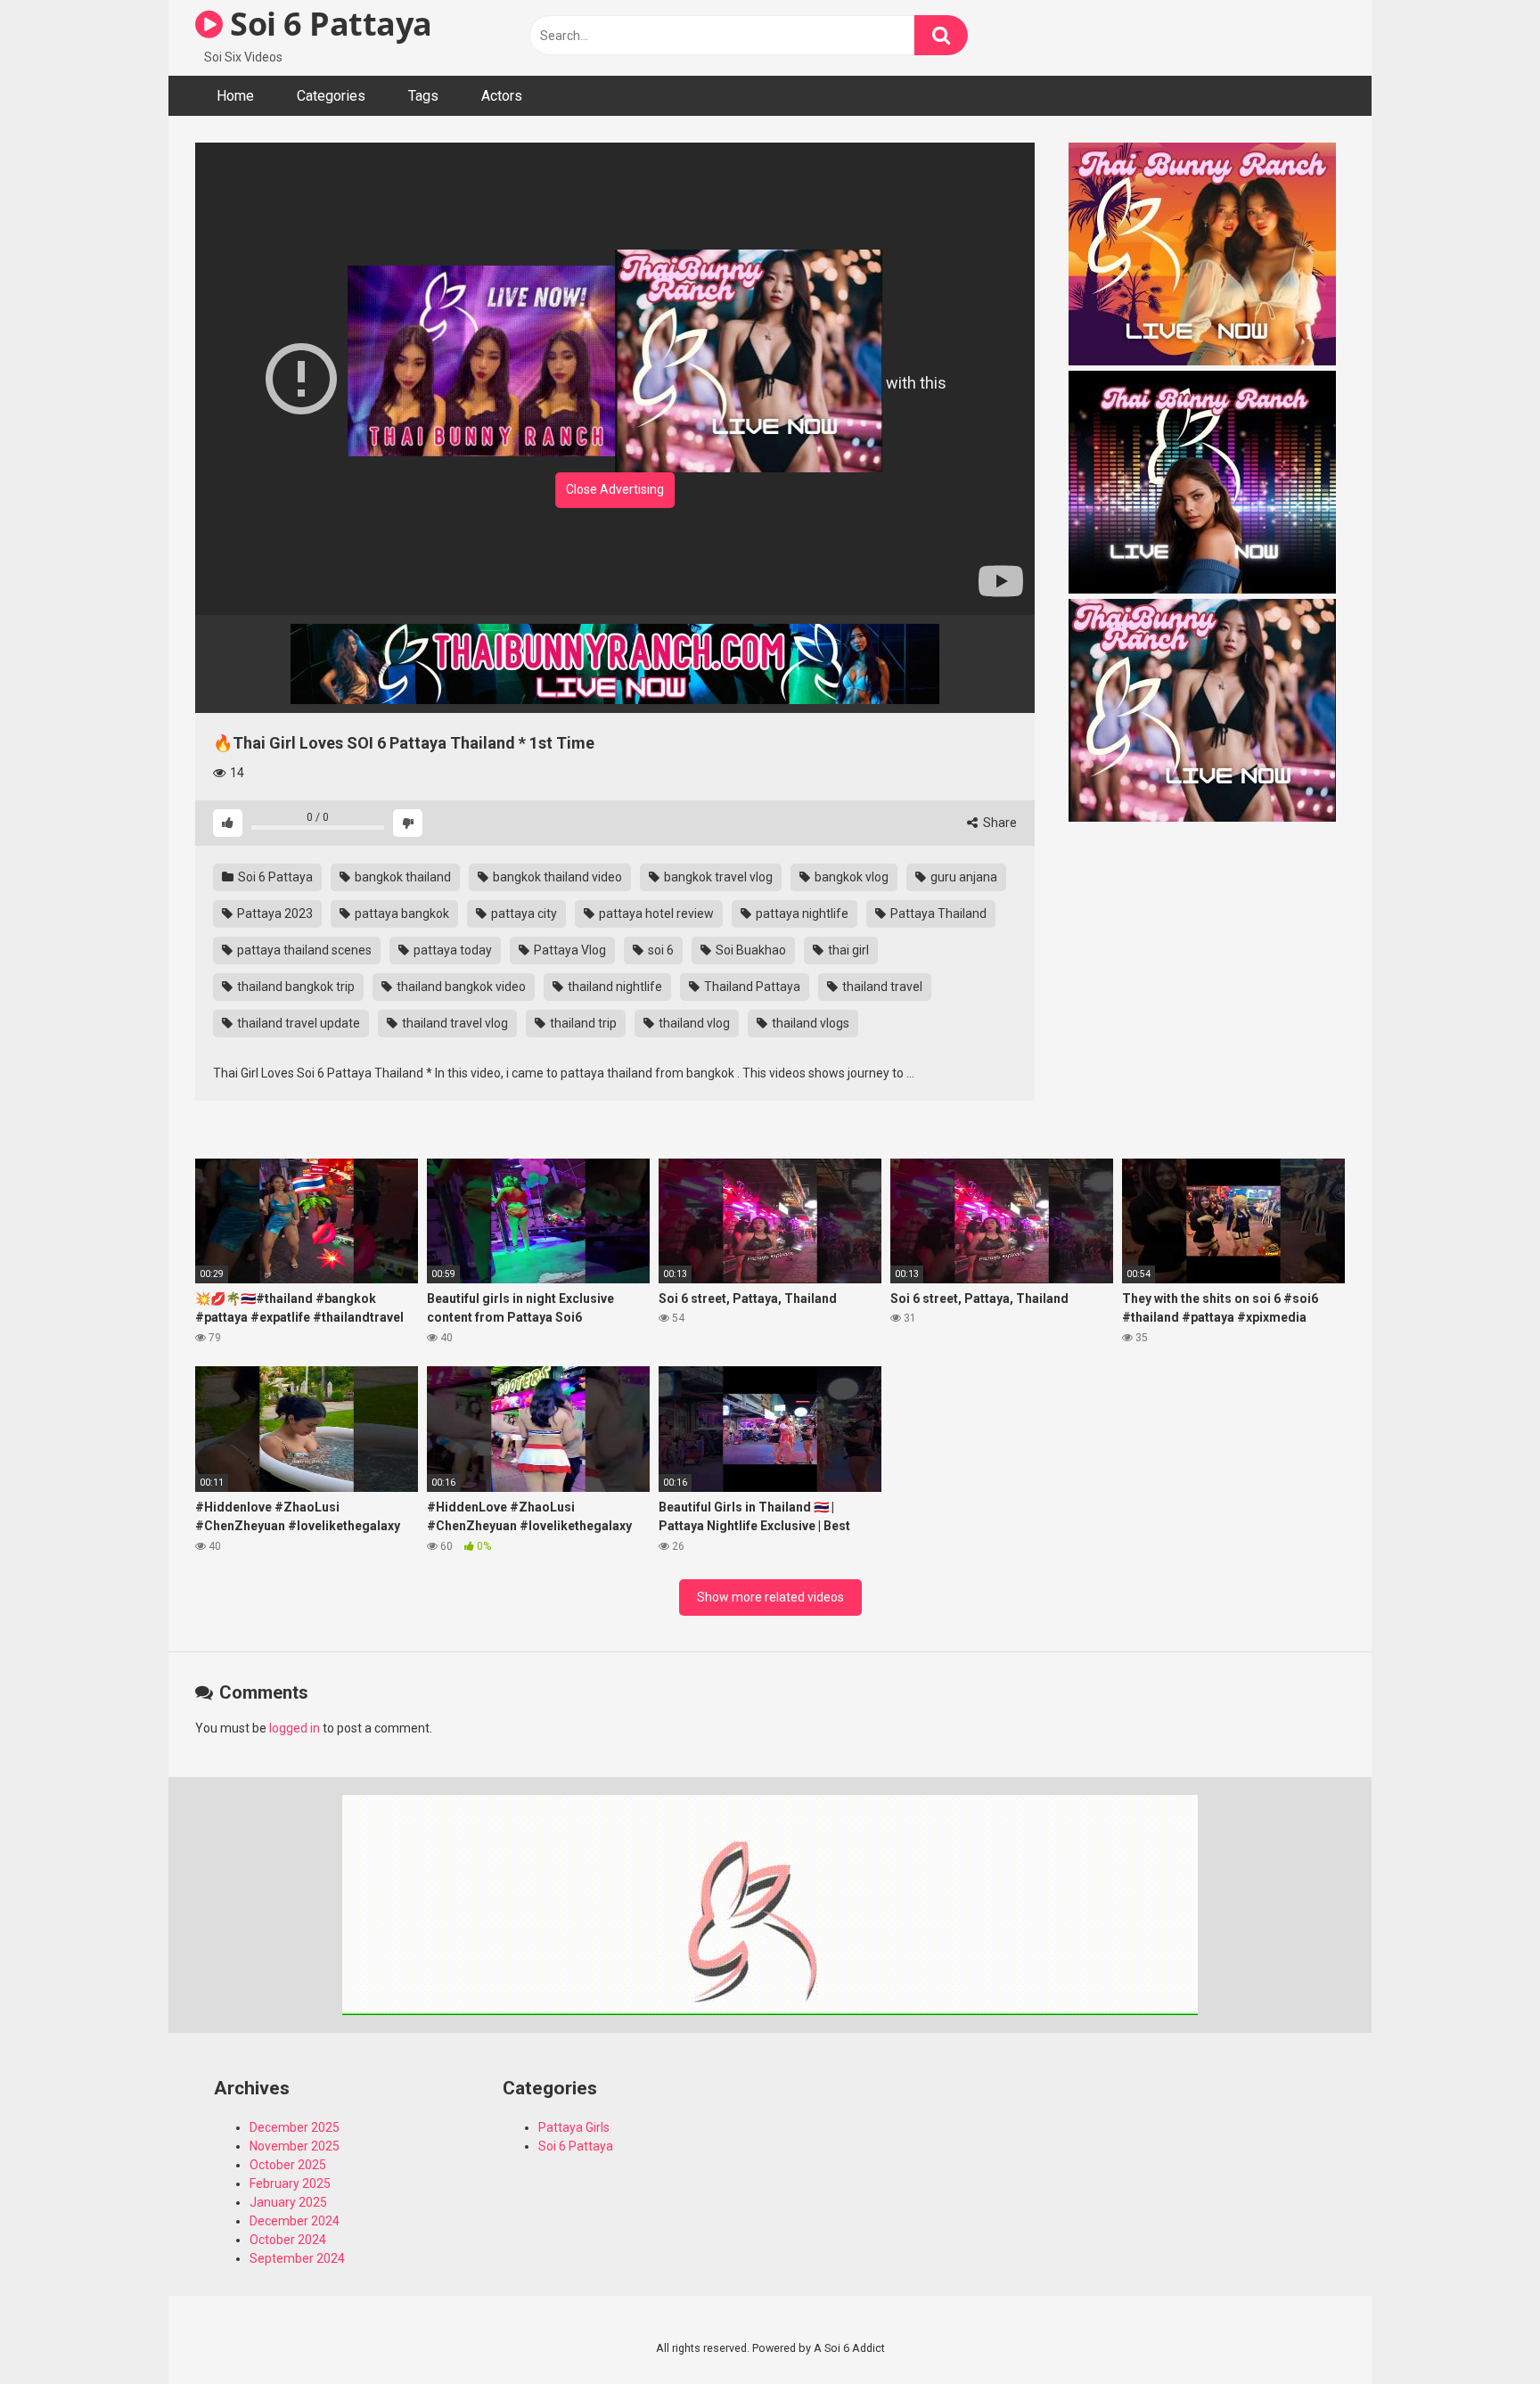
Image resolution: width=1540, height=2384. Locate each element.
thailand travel (881, 987)
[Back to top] (1480, 2330)
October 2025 (288, 2165)
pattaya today (451, 950)
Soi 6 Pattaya (328, 24)
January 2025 (288, 2202)
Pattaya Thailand (937, 913)
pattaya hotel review (655, 913)
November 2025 (295, 2146)
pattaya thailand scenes (303, 950)
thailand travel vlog (454, 1023)
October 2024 (288, 2240)
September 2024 (297, 2258)
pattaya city (523, 913)
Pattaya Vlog (569, 950)
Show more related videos (770, 1597)
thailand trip (582, 1023)
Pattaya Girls (574, 2127)
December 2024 (295, 2221)
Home (235, 96)
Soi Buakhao (750, 950)
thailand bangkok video (460, 987)
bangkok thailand (401, 877)
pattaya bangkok (401, 913)
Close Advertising (615, 489)
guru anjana (962, 877)
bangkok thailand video (556, 877)
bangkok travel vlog (717, 877)
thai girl (847, 950)
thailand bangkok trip (295, 987)
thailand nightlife (614, 987)
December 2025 (295, 2127)
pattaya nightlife (801, 913)
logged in (295, 1728)
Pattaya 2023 (274, 913)
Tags (423, 96)
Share (999, 823)
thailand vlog (693, 1023)
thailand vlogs (809, 1023)
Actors (502, 96)
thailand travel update (297, 1023)
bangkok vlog (850, 877)
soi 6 (659, 950)
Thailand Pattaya (751, 987)
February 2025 (290, 2183)
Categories (331, 96)
